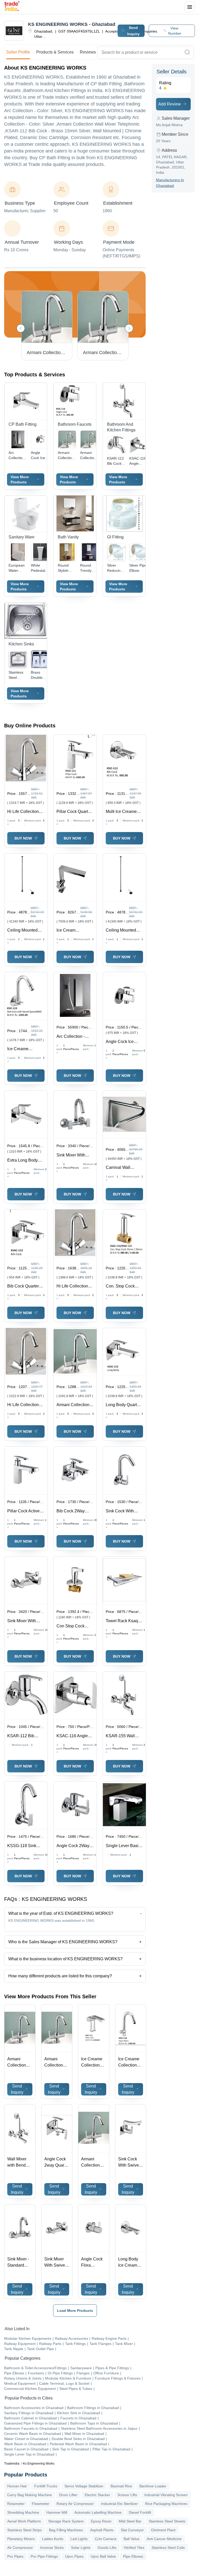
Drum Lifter (68, 2495)
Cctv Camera (106, 2539)
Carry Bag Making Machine (30, 2495)
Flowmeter (41, 2504)
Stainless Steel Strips (24, 2530)
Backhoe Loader (153, 2486)
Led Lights (79, 2539)
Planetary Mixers (21, 2539)
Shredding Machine (23, 2512)
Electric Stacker (97, 2495)
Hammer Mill (57, 2512)
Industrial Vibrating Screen (166, 2495)
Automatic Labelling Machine (98, 2512)
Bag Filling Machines (66, 2530)
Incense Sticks (52, 2548)
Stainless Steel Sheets (167, 2521)
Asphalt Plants (102, 2530)
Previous (21, 328)
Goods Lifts (107, 2548)
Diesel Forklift (140, 2512)
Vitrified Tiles (134, 2548)
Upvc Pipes (74, 2556)
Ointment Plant (163, 2530)
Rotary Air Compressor (75, 2504)
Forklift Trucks (46, 2486)
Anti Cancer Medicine (164, 2539)
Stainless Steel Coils (168, 2548)
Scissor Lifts (127, 2495)
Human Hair (17, 2486)
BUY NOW (23, 838)
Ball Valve (132, 2539)
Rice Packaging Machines (166, 2504)
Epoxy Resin (101, 2521)
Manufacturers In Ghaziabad (170, 183)
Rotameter (16, 2504)
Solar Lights (81, 2548)
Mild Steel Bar (130, 2521)
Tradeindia (12, 2464)
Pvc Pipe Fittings (44, 2556)
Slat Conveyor (132, 2530)
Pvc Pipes (15, 2556)
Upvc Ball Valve (103, 2556)
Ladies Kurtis (53, 2539)
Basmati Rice (121, 2486)
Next (129, 328)
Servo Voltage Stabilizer (84, 2486)
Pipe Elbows (133, 2556)
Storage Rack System (66, 2521)
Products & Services (55, 52)
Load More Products (75, 2311)
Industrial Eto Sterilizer (119, 2504)
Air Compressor (20, 2548)
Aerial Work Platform (24, 2521)
